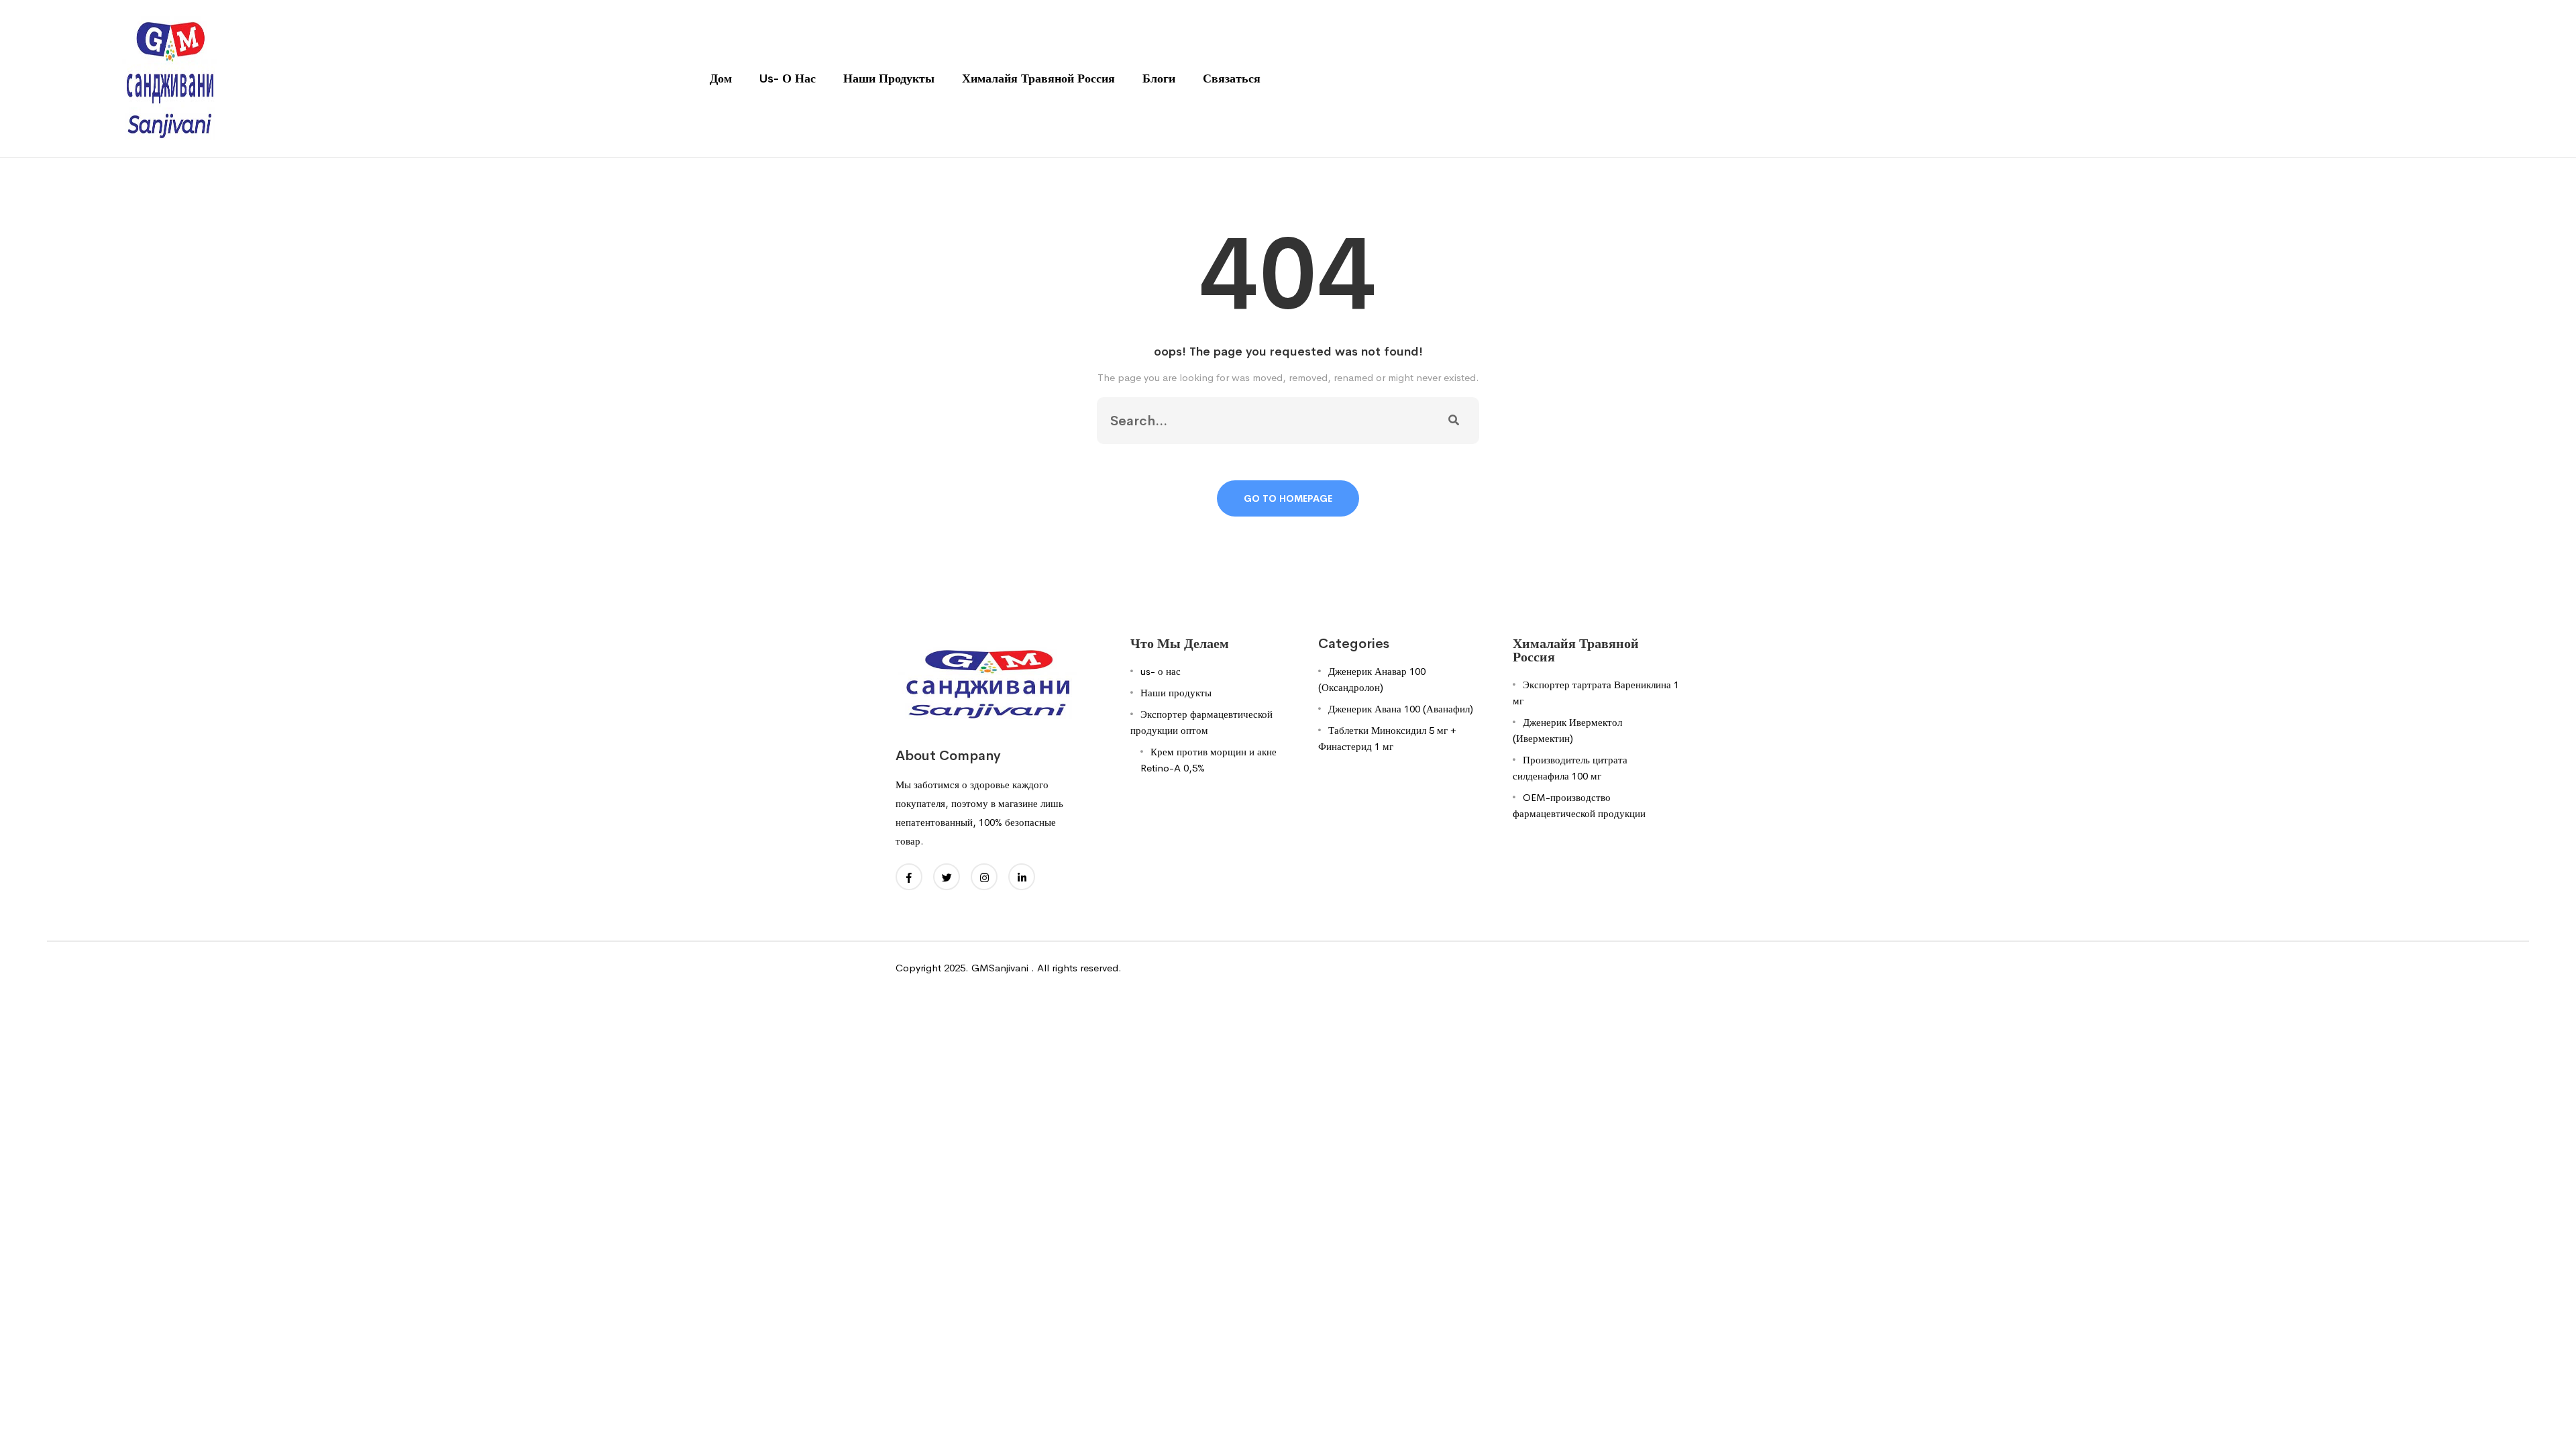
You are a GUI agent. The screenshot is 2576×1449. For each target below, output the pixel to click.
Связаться (1232, 78)
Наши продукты (889, 78)
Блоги (1159, 78)
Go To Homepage (1288, 498)
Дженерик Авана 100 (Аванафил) (1401, 709)
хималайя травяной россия (1038, 78)
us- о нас (788, 78)
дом (721, 78)
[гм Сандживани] (169, 77)
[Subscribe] (1454, 421)
